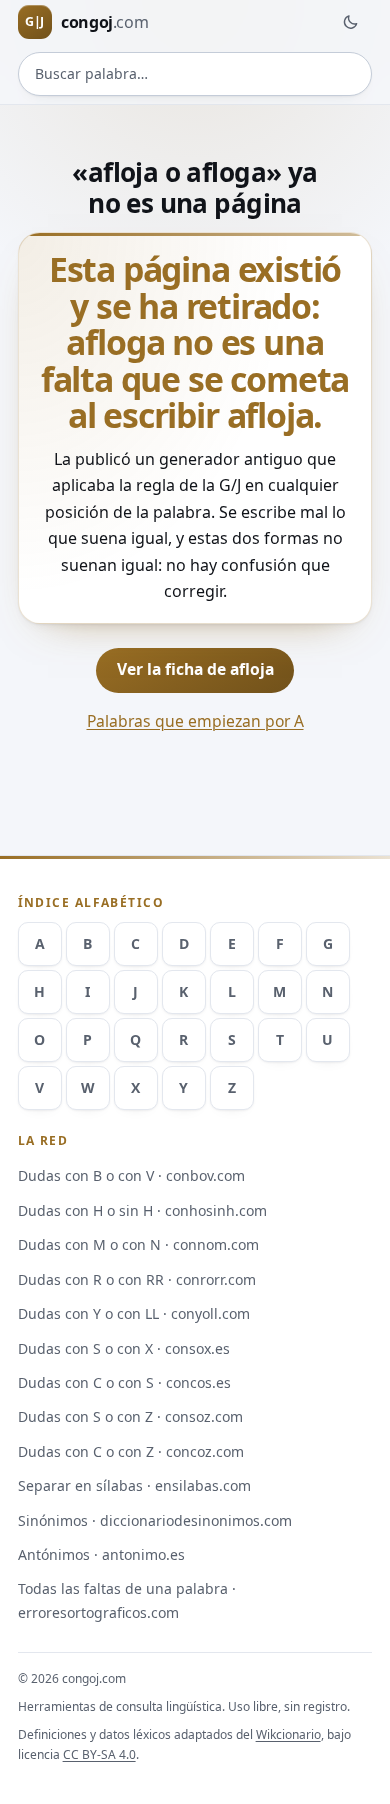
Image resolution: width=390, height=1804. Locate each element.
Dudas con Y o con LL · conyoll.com (134, 1313)
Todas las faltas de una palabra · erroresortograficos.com (127, 1600)
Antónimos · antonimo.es (101, 1554)
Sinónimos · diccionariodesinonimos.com (155, 1520)
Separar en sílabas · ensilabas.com (134, 1485)
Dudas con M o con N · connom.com (138, 1244)
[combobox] (195, 74)
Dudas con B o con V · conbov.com (131, 1175)
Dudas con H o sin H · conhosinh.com (142, 1210)
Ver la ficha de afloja (195, 669)
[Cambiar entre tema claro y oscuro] (350, 22)
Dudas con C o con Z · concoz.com (131, 1451)
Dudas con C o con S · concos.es (124, 1382)
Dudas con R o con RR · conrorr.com (137, 1279)
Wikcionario (288, 1734)
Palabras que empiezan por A (195, 721)
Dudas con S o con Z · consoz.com (130, 1416)
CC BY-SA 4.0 (99, 1754)
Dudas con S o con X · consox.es (124, 1348)
